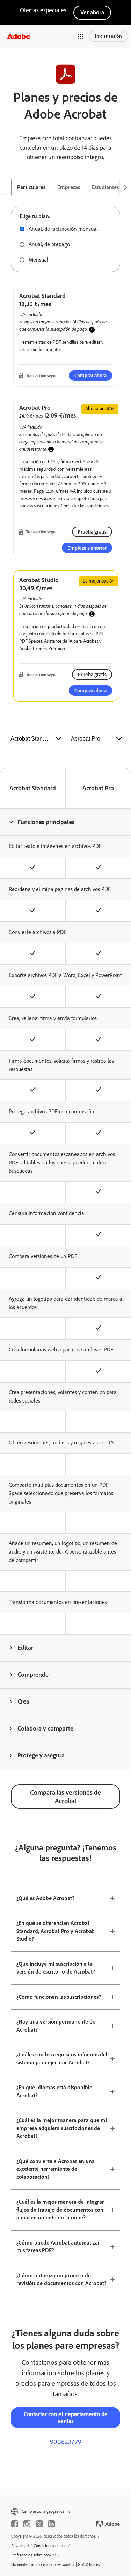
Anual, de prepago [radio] (49, 244)
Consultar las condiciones (85, 506)
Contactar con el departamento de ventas (66, 2418)
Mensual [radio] (38, 260)
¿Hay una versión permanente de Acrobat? (56, 2026)
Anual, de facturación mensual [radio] (63, 229)
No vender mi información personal (41, 2564)
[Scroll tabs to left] (6, 187)
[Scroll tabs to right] (125, 187)
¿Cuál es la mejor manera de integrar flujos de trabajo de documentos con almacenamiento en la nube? (60, 2210)
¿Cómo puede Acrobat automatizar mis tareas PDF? (58, 2247)
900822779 (66, 2442)
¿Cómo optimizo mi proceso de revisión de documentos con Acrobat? (61, 2279)
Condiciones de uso (50, 2546)
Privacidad (20, 2546)
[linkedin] (51, 2524)
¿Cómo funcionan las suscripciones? (59, 1997)
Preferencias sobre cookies (34, 2555)
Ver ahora (92, 12)
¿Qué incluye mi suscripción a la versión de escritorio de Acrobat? (56, 1968)
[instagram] (27, 2524)
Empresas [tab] (69, 187)
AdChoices (91, 2564)
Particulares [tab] (31, 187)
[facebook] (15, 2524)
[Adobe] (19, 36)
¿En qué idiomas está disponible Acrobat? (54, 2091)
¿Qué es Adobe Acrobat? (45, 1898)
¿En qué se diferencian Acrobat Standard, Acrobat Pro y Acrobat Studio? (55, 1931)
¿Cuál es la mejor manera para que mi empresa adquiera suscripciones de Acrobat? (62, 2128)
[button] (80, 36)
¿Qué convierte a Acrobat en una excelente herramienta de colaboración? (56, 2169)
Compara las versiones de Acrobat (65, 1797)
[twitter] (39, 2524)
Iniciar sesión (108, 36)
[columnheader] (65, 822)
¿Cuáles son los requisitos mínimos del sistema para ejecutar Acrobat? (62, 2058)
